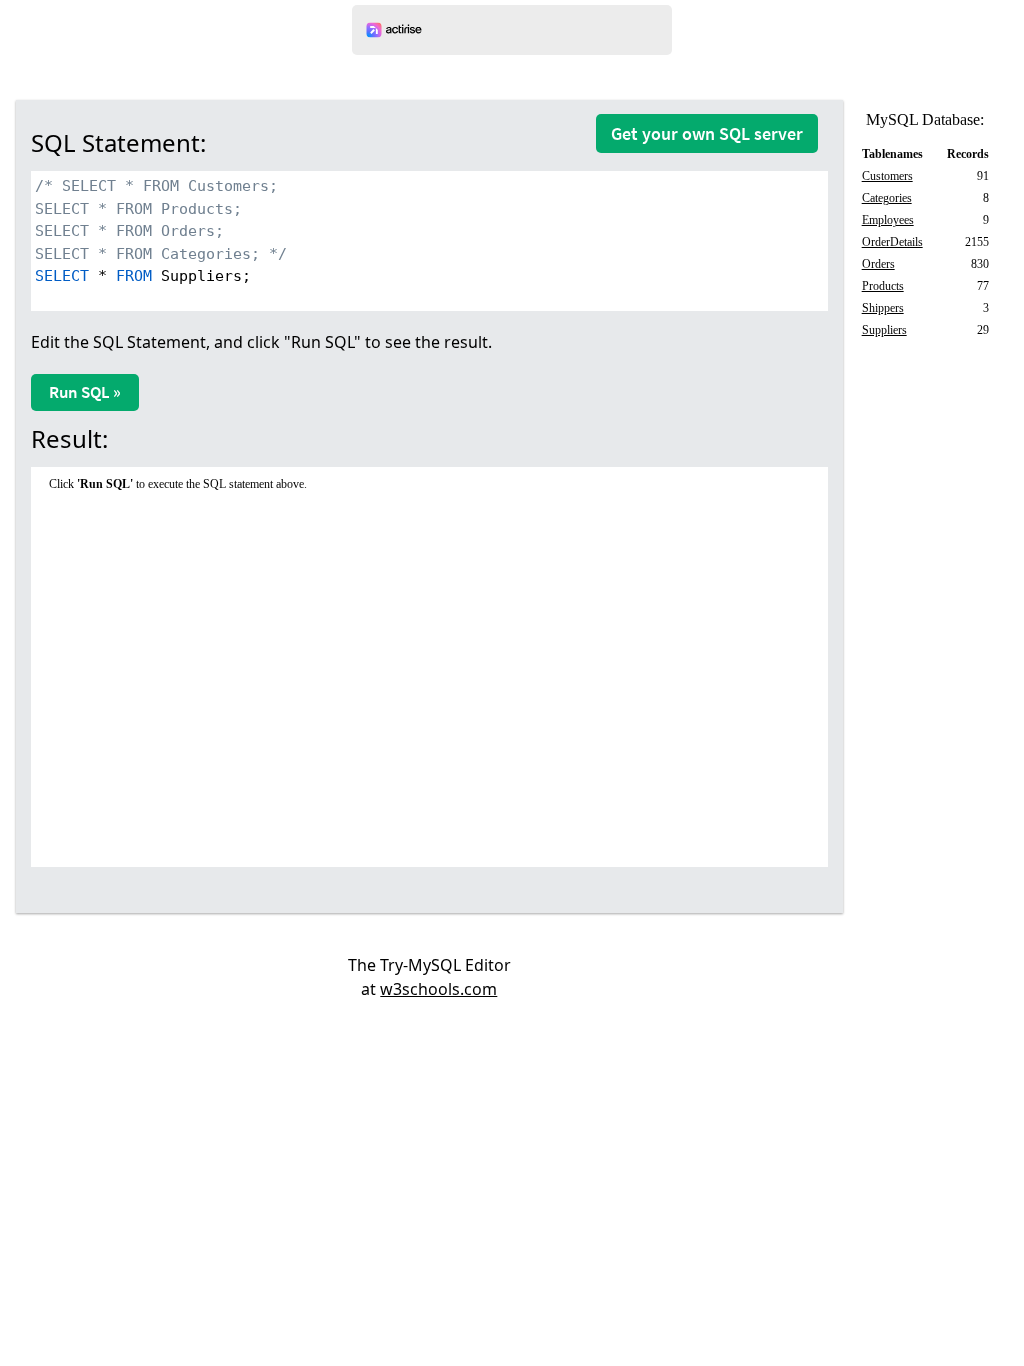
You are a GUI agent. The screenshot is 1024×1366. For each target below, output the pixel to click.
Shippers (883, 308)
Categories (887, 198)
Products (883, 286)
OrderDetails (892, 242)
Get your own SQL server (707, 133)
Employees (888, 220)
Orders (878, 264)
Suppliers (884, 330)
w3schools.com (438, 989)
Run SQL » (85, 392)
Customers (887, 176)
